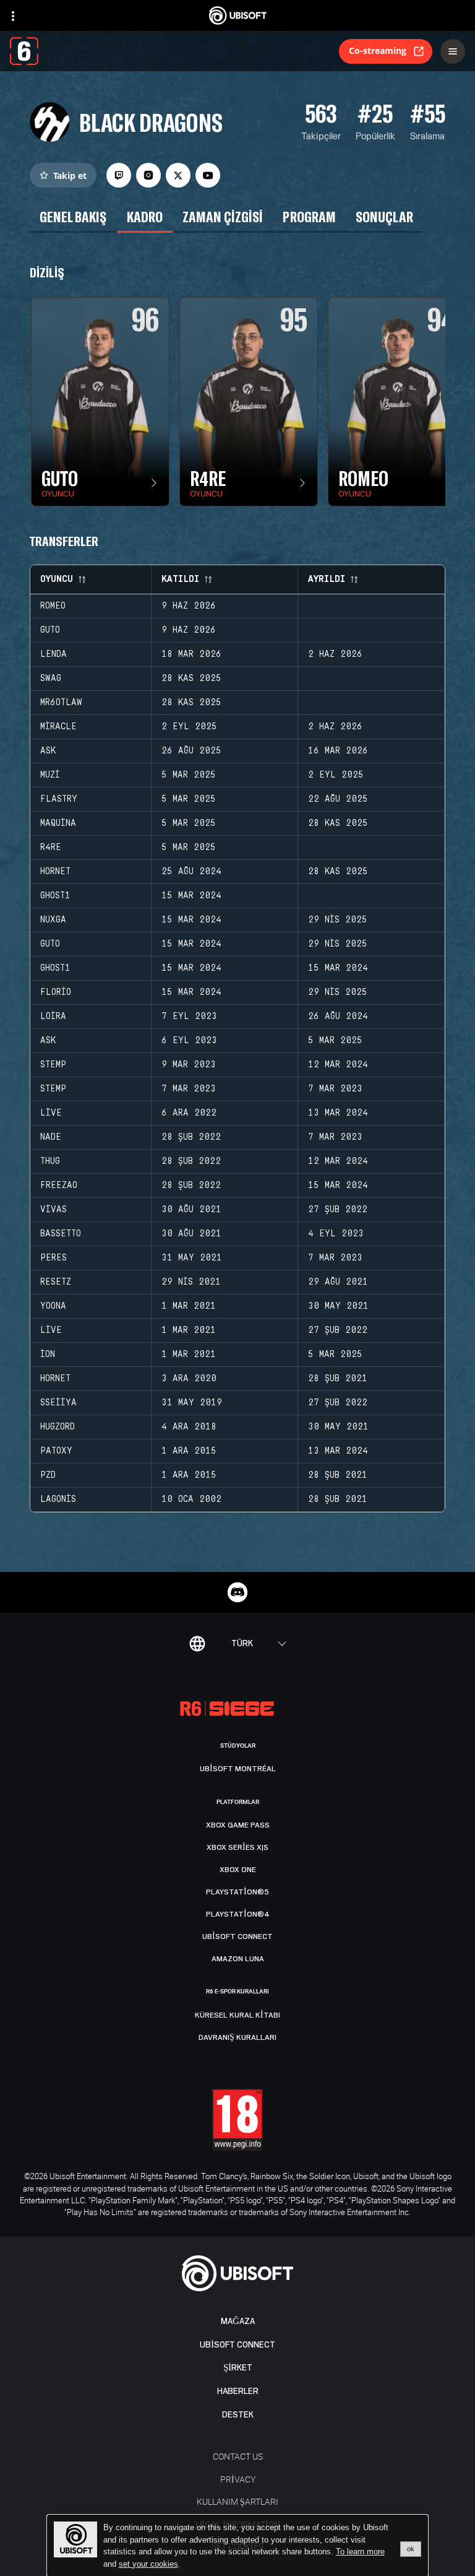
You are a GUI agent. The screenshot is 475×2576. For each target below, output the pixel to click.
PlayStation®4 (238, 1914)
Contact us (238, 2456)
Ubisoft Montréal (238, 1769)
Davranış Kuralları (237, 2037)
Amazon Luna (238, 1959)
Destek (238, 2415)
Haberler (238, 2391)
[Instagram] (148, 175)
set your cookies (148, 2564)
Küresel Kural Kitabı (237, 2015)
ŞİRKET (238, 2368)
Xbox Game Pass (238, 1825)
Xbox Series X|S (237, 1847)
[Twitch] (119, 175)
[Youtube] (208, 175)
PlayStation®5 (237, 1892)
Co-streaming (378, 50)
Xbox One (238, 1870)
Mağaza (238, 2321)
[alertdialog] (237, 2546)
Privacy (238, 2479)
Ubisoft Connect (237, 2345)
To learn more (360, 2552)
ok (411, 2549)
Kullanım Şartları (237, 2501)
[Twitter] (178, 175)
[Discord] (237, 1592)
